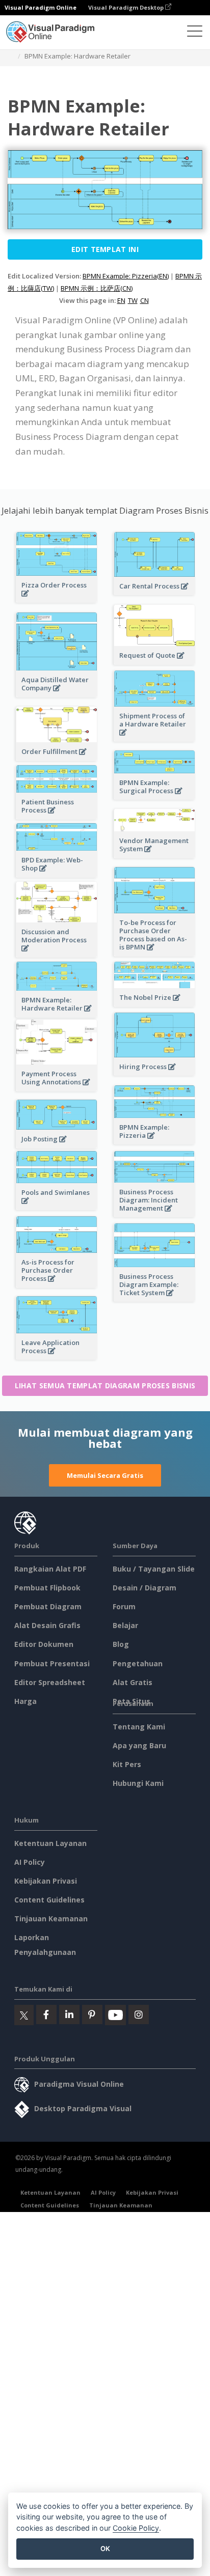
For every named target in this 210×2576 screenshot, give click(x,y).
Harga (25, 1701)
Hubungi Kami (138, 1783)
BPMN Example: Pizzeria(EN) (126, 276)
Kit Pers (127, 1764)
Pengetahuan (138, 1663)
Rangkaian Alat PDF (50, 1569)
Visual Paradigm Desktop (127, 7)
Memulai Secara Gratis (105, 1475)
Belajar (125, 1625)
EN (121, 300)
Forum (124, 1606)
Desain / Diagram (145, 1588)
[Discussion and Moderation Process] (57, 954)
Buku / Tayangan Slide (154, 1569)
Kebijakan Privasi (46, 1881)
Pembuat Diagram (48, 1606)
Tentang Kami (139, 1727)
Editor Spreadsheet (50, 1682)
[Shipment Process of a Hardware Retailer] (154, 738)
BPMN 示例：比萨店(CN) (97, 288)
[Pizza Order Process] (57, 599)
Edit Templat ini (105, 249)
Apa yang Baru (139, 1745)
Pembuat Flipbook (47, 1588)
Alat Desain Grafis (47, 1625)
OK (105, 2549)
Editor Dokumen (44, 1644)
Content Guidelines (49, 1900)
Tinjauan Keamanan (51, 1919)
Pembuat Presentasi (52, 1663)
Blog (121, 1644)
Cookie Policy (136, 2528)
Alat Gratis (133, 1682)
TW (133, 300)
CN (145, 300)
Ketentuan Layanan (50, 1843)
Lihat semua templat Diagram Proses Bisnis (105, 1385)
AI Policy (30, 1862)
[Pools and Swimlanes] (57, 1206)
